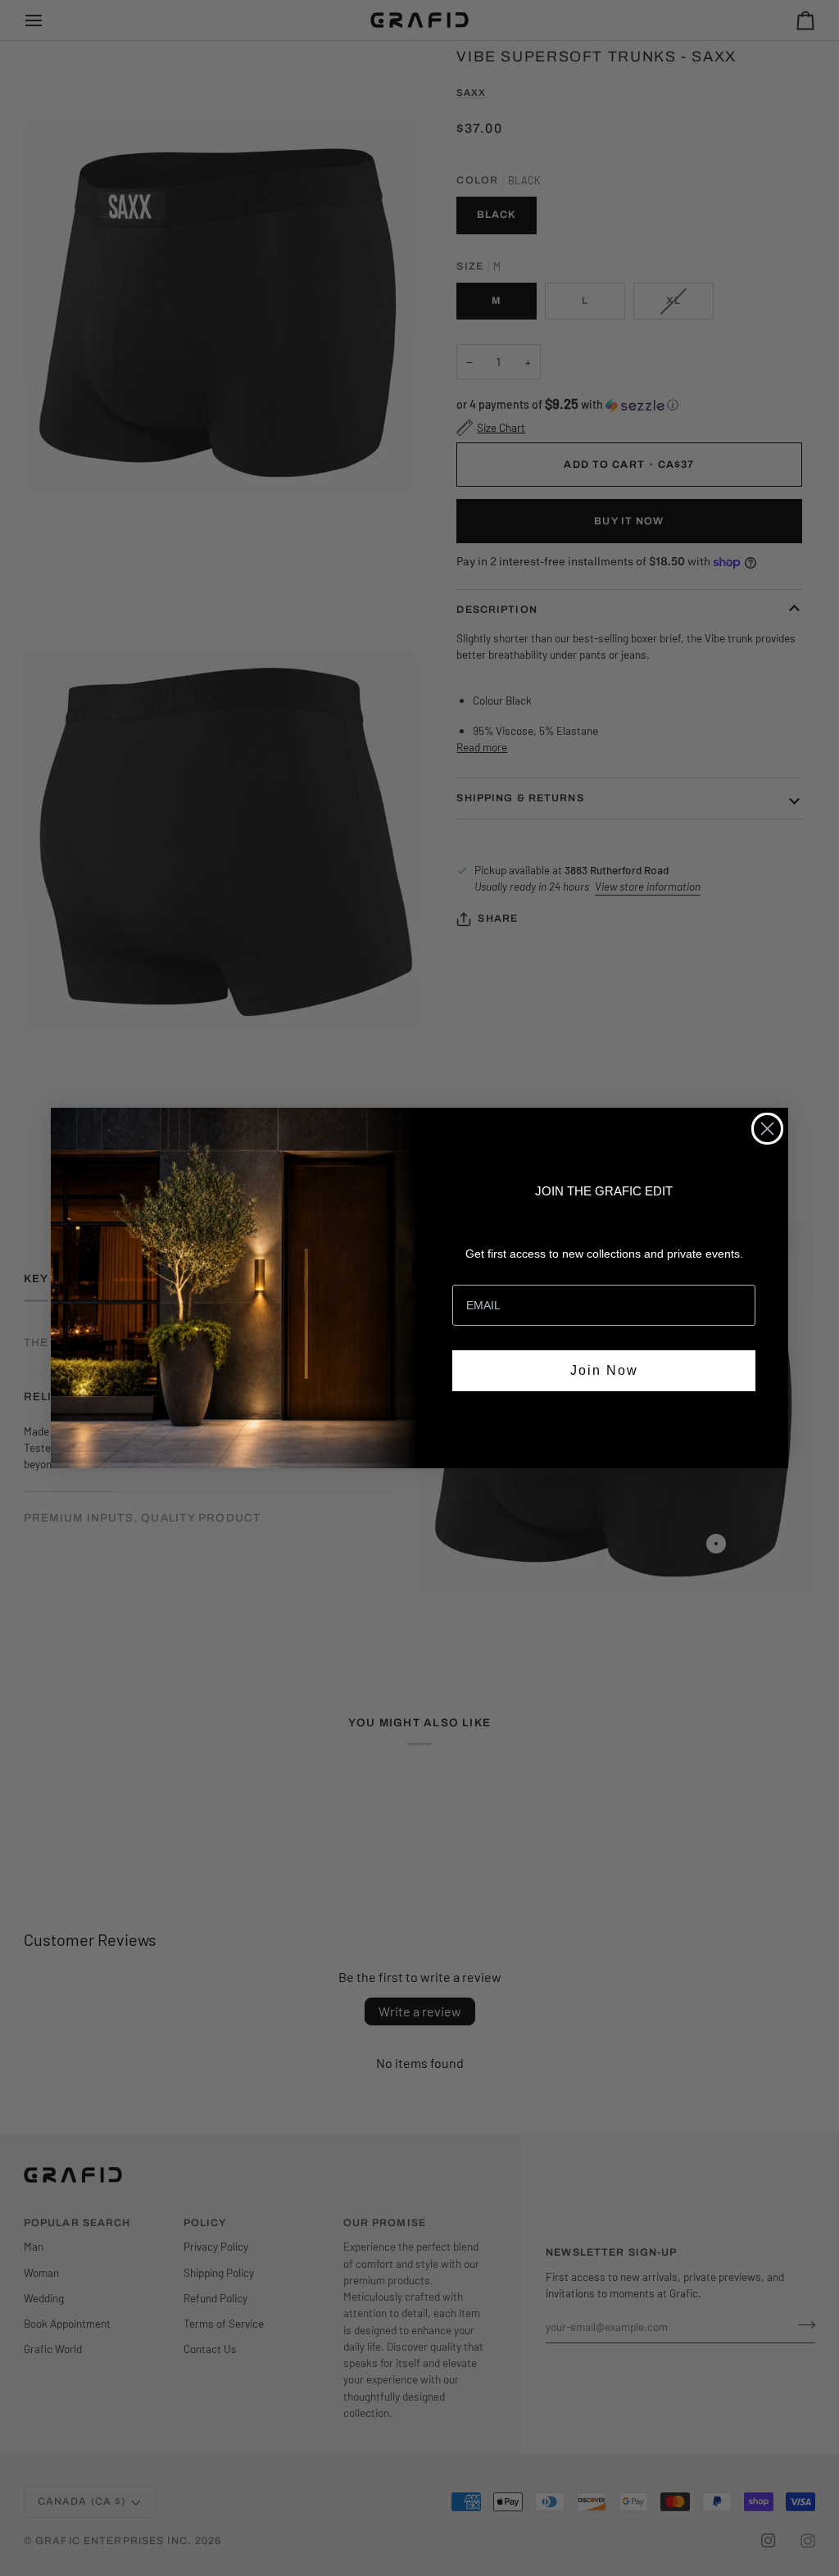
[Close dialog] (767, 1129)
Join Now (604, 1370)
